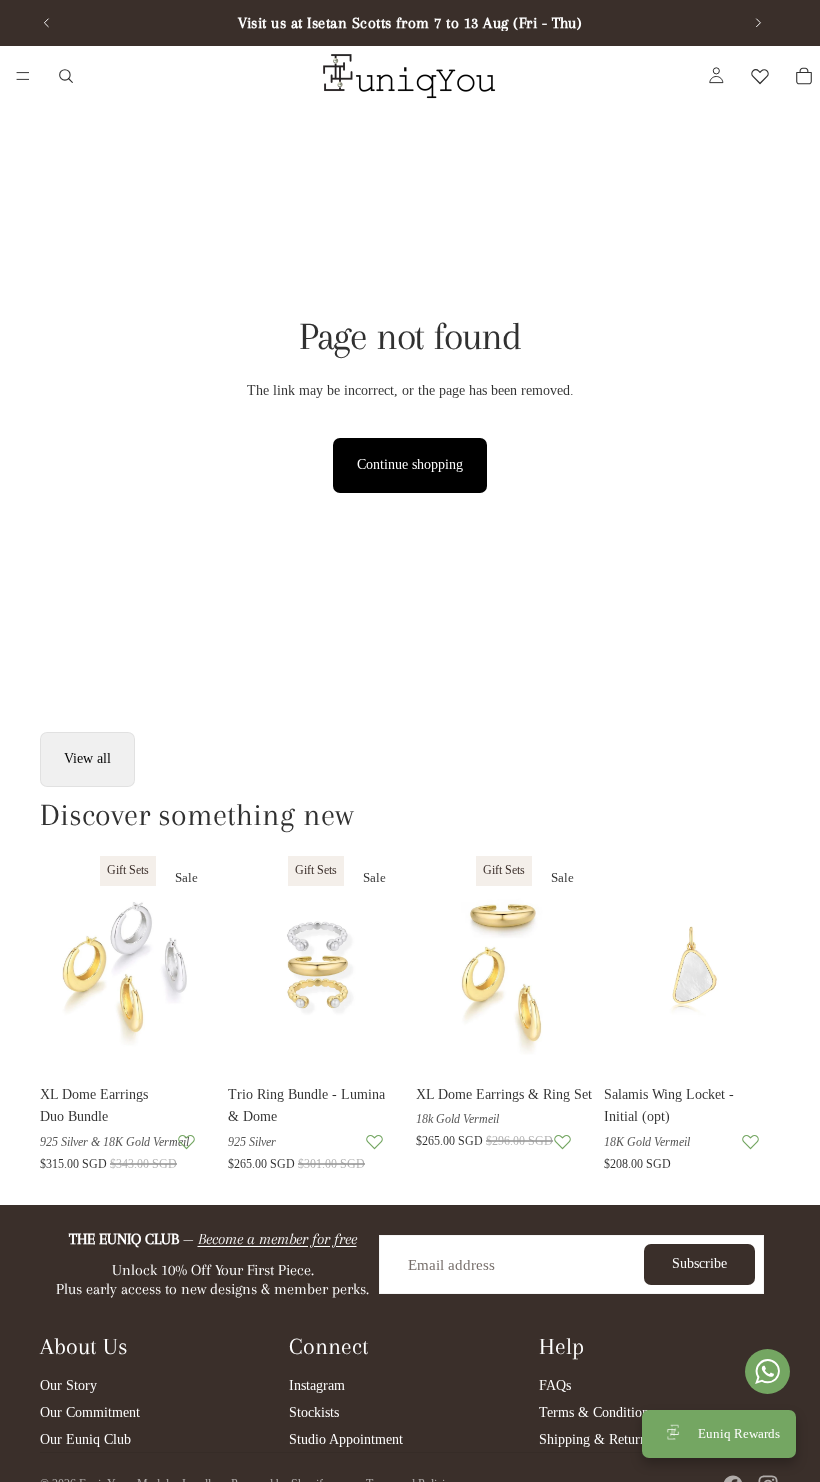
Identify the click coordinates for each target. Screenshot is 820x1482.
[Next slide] (758, 23)
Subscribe (699, 1263)
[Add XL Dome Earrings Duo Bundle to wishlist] (186, 1141)
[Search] (66, 76)
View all (87, 758)
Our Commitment (90, 1412)
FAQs (555, 1385)
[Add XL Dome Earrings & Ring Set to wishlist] (562, 1141)
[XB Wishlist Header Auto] (760, 76)
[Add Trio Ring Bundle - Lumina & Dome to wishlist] (374, 1141)
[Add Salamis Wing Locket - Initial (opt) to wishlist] (750, 1141)
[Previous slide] (47, 23)
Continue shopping (410, 464)
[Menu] (23, 76)
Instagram (317, 1385)
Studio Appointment (346, 1439)
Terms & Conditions (596, 1412)
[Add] (185, 1045)
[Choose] (749, 1045)
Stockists (314, 1412)
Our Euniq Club (85, 1439)
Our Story (68, 1385)
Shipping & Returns (595, 1439)
